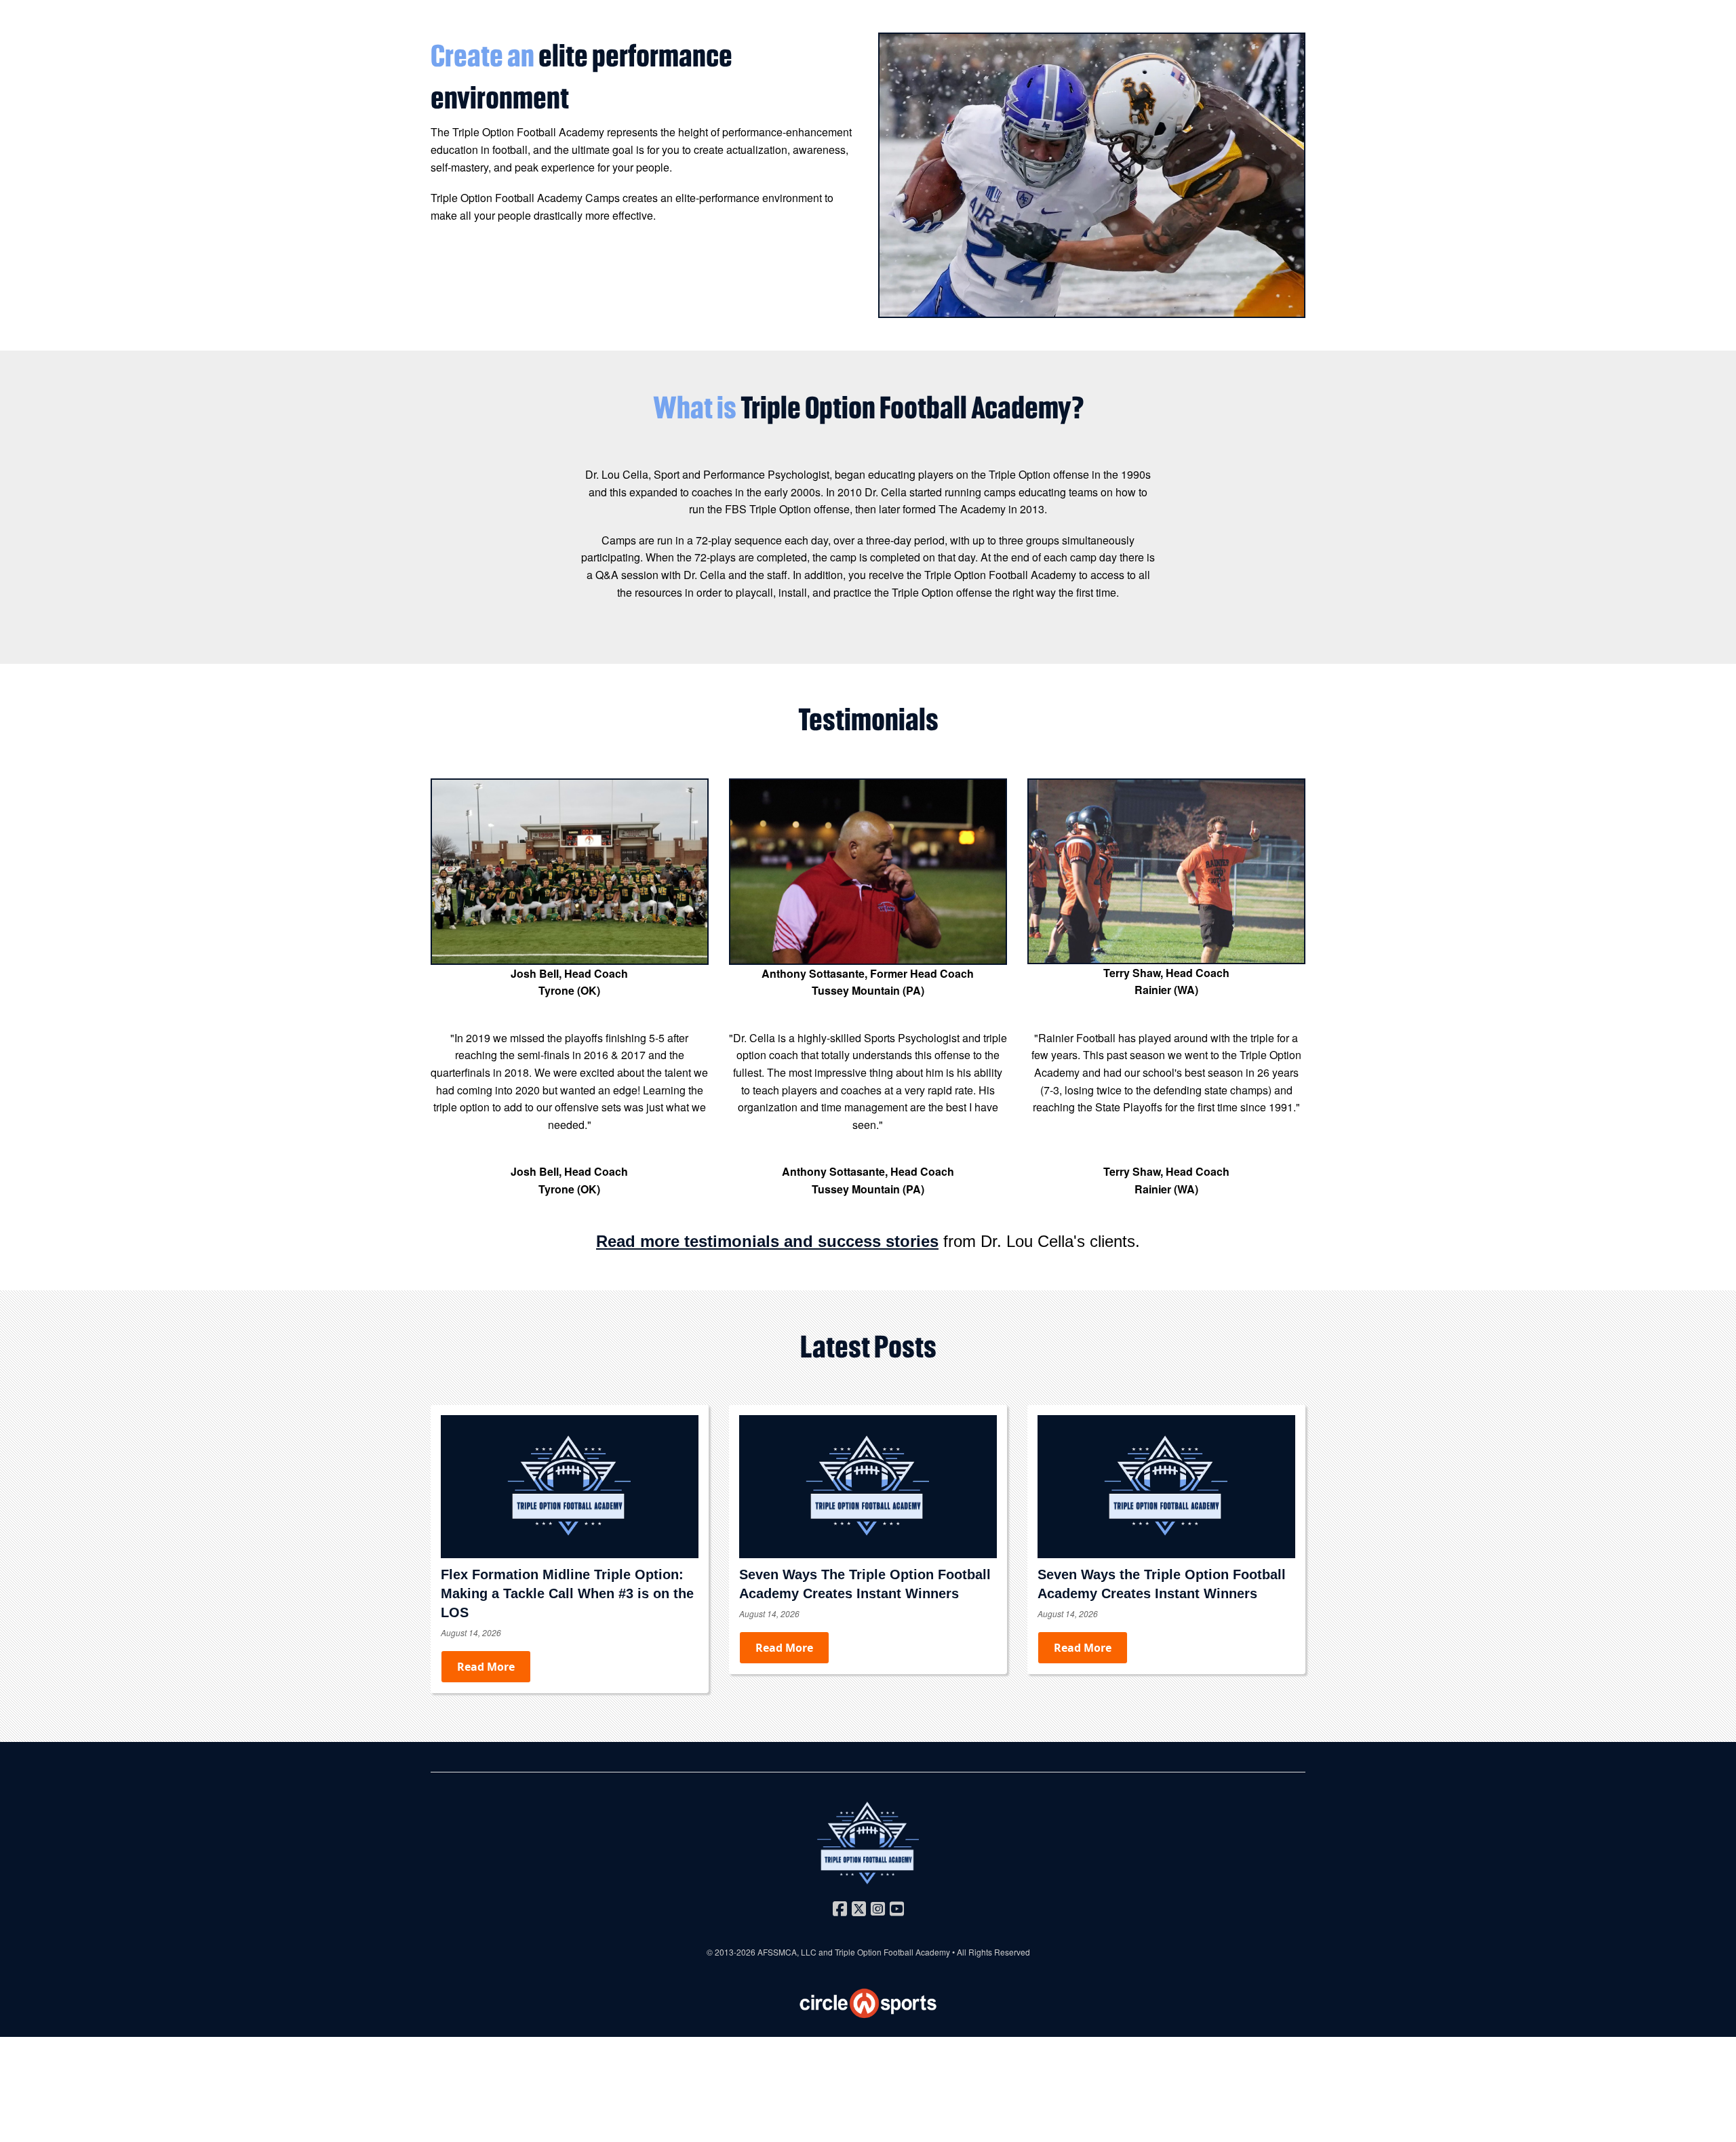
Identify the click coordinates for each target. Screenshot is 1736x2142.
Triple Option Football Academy (892, 1952)
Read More (486, 1667)
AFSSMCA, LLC (787, 1952)
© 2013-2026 (732, 1952)
